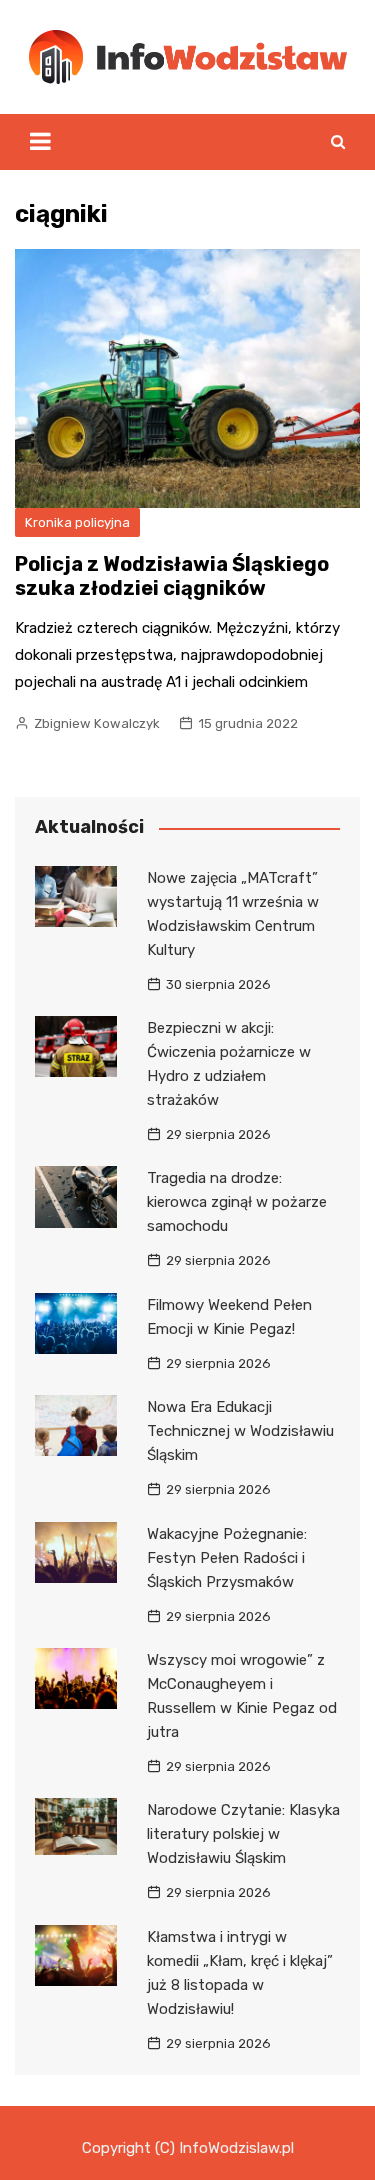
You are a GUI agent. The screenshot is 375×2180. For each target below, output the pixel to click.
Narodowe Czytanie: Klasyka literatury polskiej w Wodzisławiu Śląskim (243, 1834)
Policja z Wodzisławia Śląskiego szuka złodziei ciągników (172, 576)
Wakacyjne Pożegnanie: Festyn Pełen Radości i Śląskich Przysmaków (227, 1558)
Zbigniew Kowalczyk (97, 723)
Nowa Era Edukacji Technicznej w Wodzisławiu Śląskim (240, 1431)
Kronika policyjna (77, 522)
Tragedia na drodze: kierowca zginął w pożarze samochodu (237, 1202)
